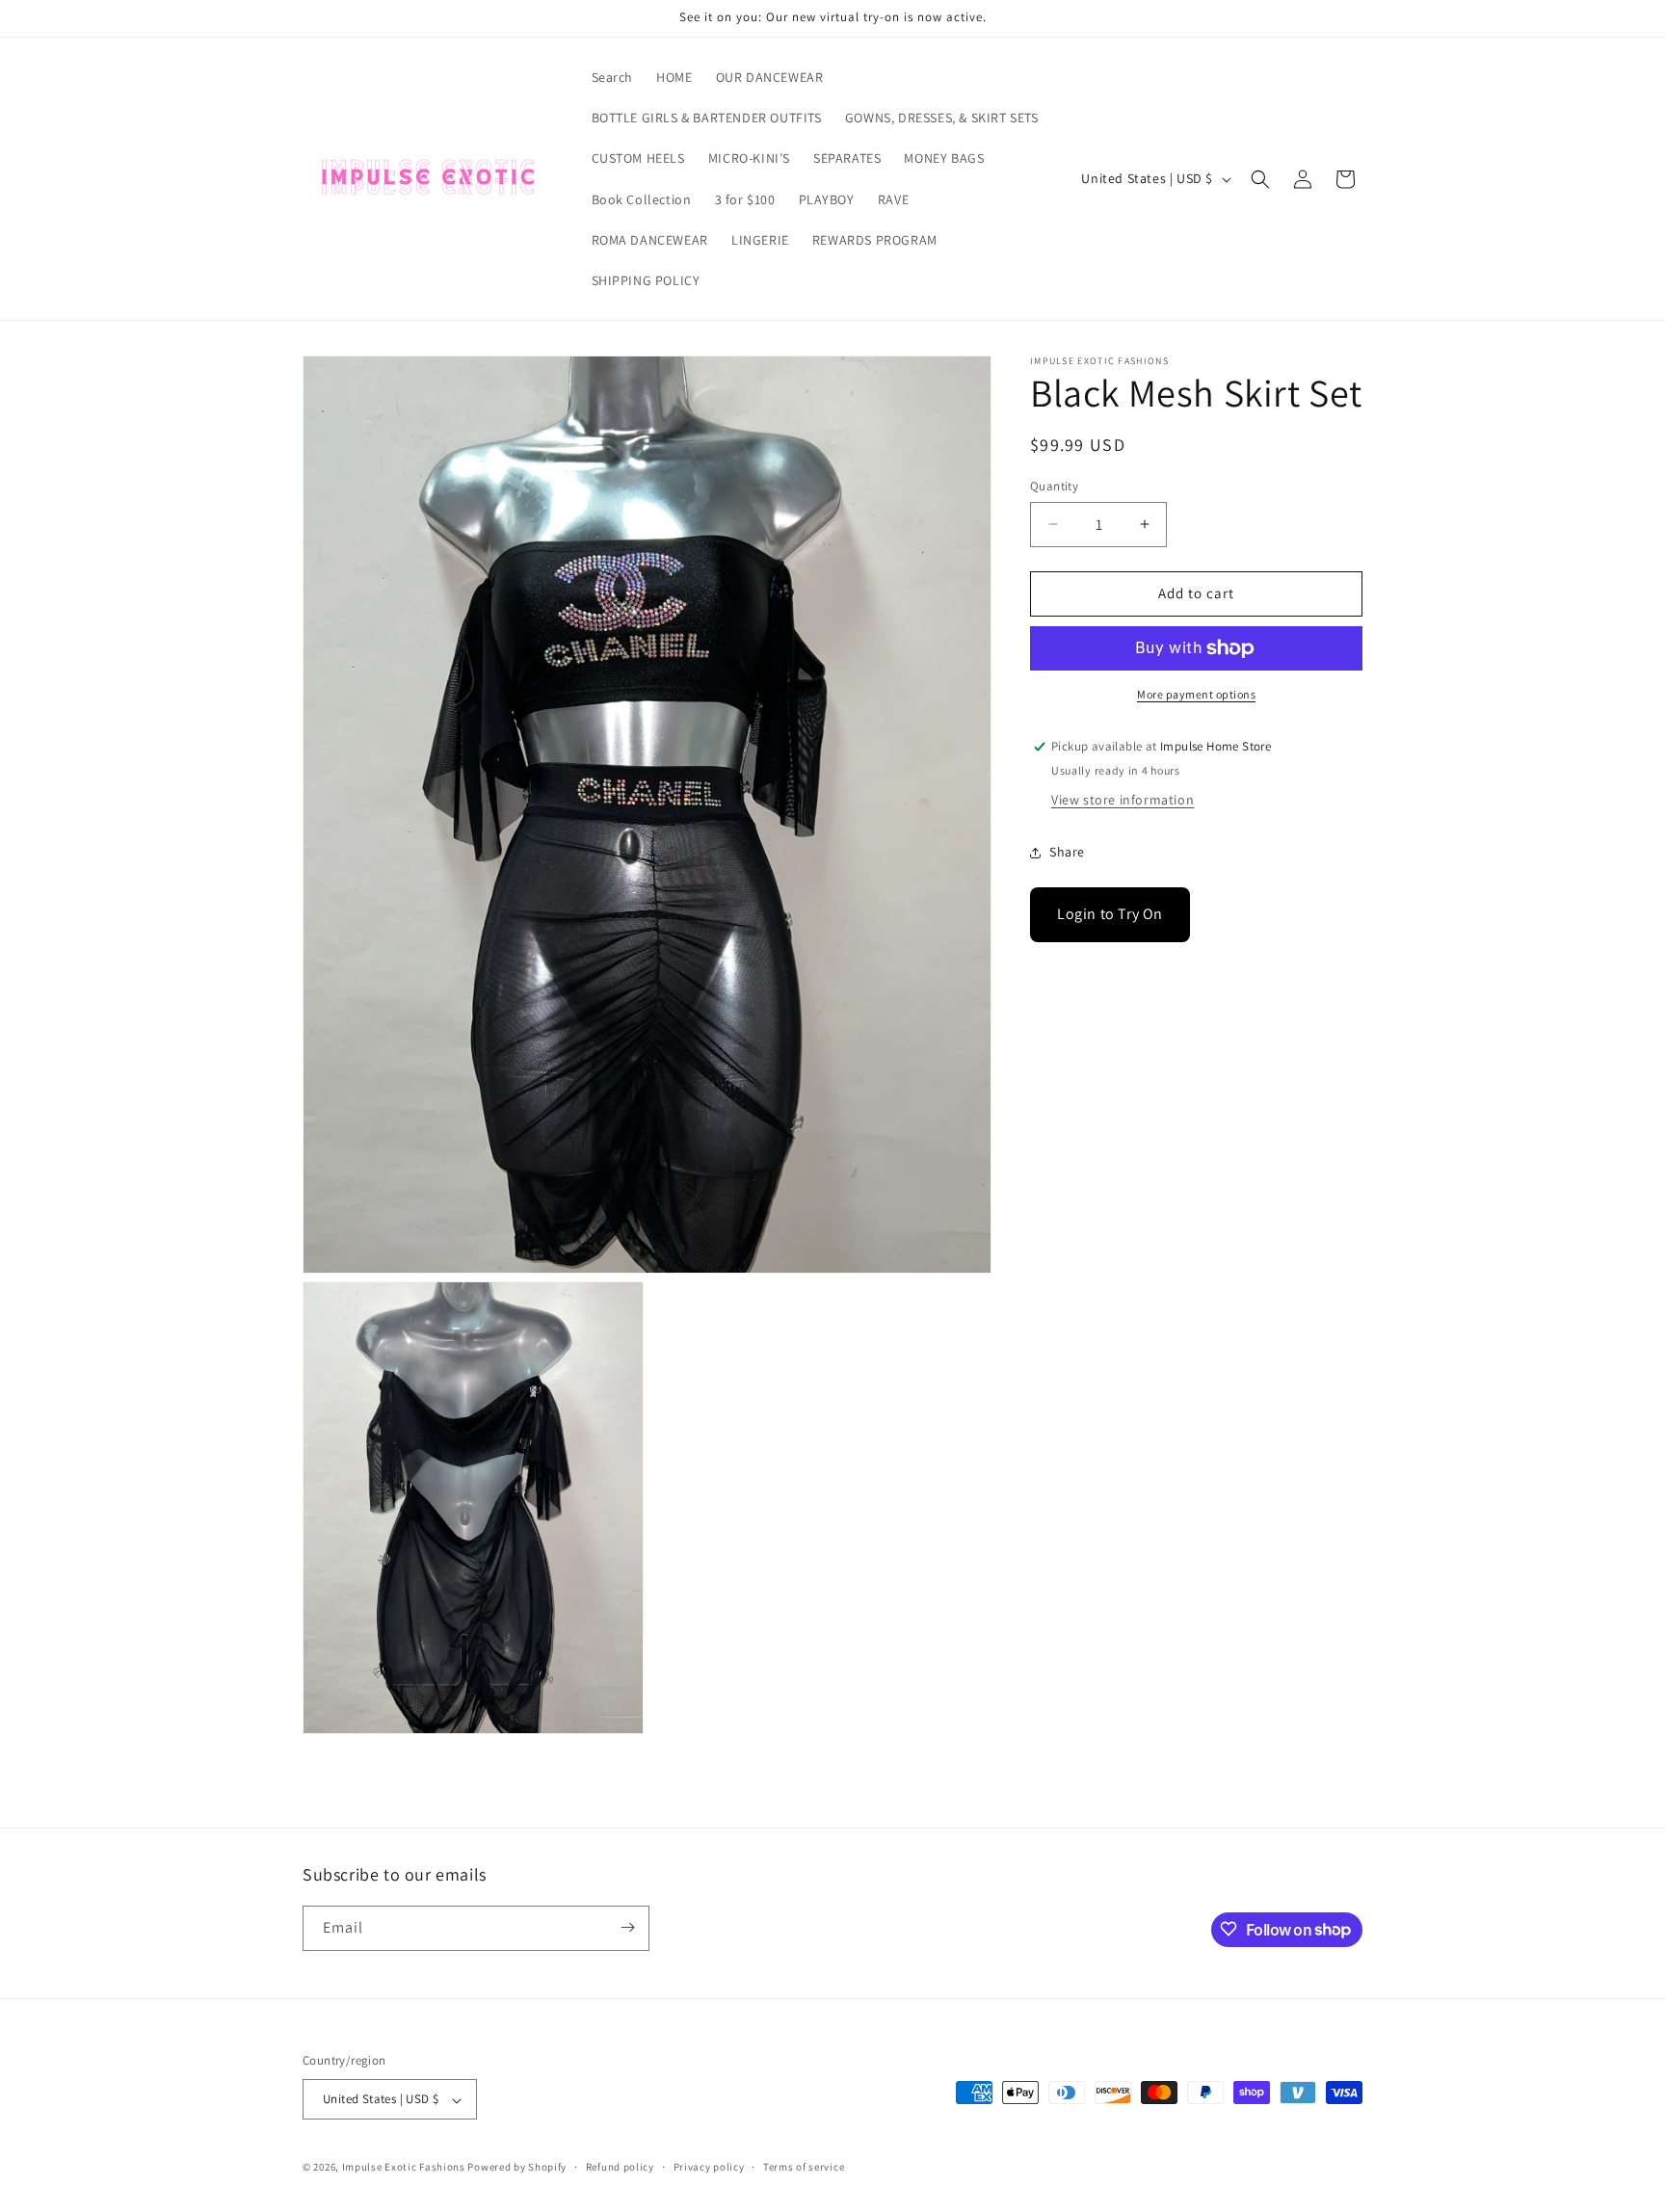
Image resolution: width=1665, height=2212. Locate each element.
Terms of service (804, 2167)
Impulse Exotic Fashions (404, 2168)
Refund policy (620, 2167)
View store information (1123, 801)
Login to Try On (1110, 915)
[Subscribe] (627, 1927)
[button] (1260, 179)
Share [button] (1067, 852)
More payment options (1196, 694)
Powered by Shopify (517, 2168)
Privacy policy (709, 2167)
